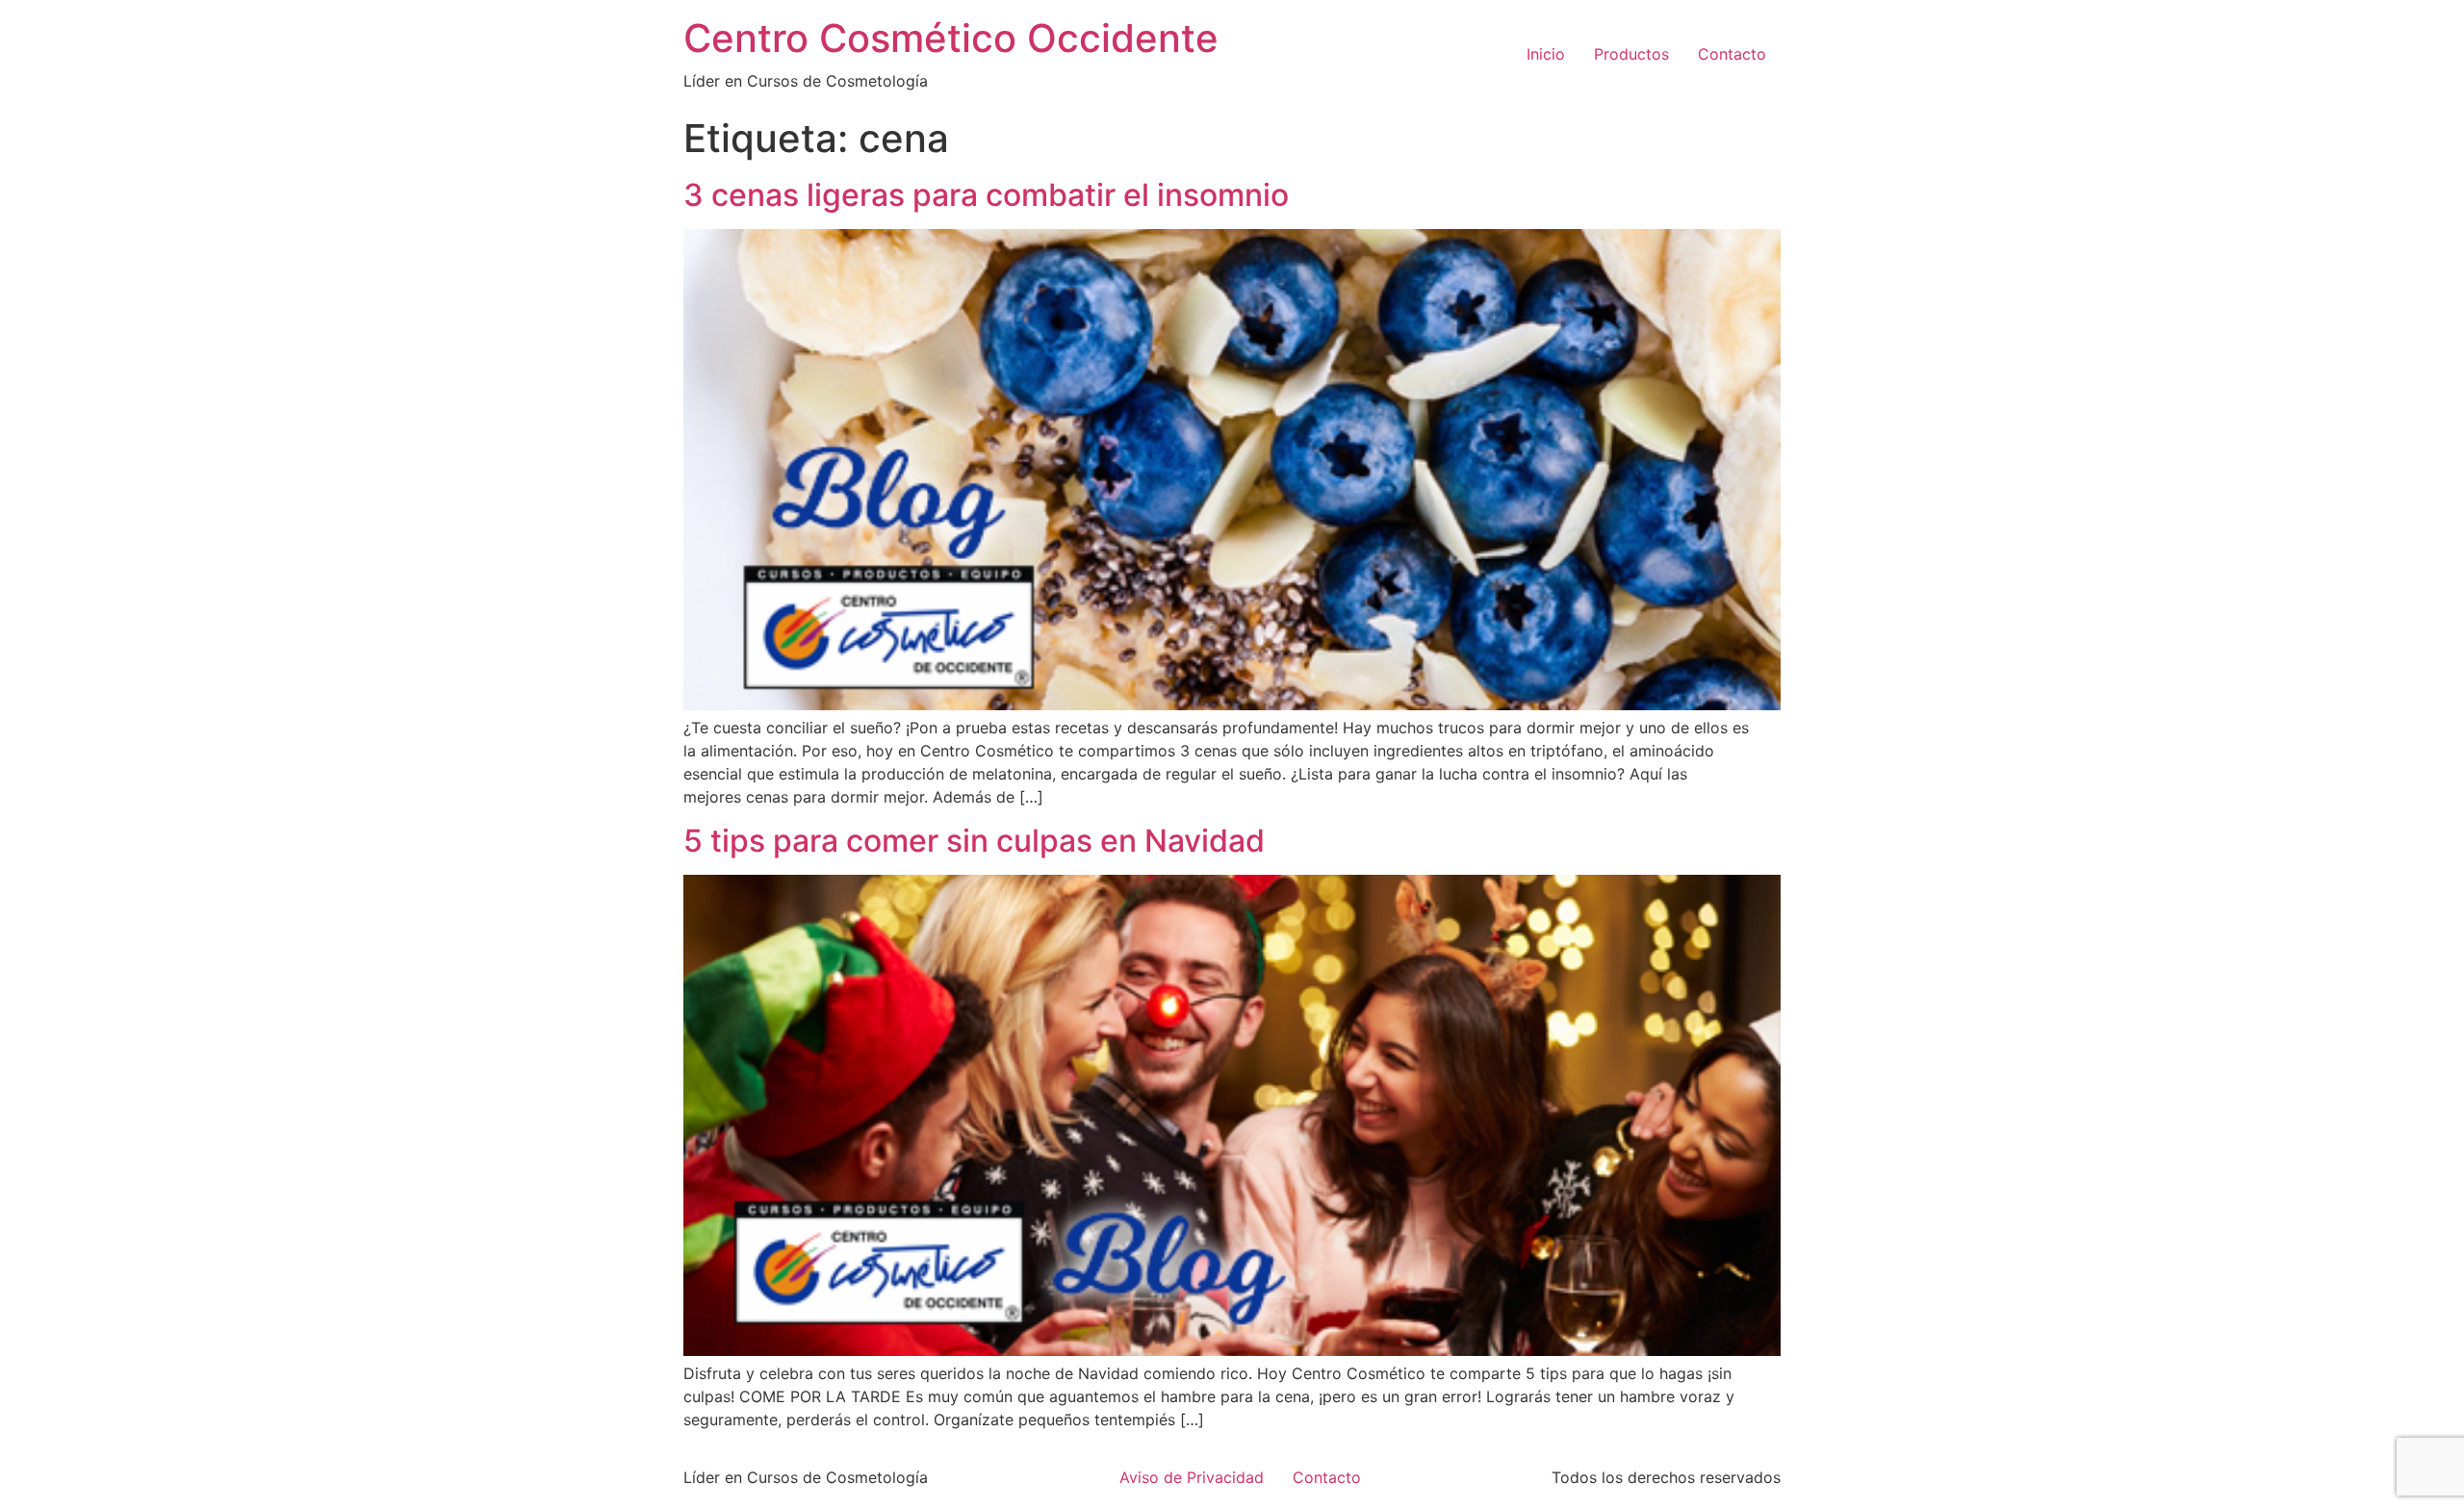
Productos (1631, 54)
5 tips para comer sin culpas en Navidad (974, 841)
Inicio (1546, 54)
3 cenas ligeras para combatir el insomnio (986, 195)
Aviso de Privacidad (1192, 1477)
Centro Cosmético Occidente (951, 38)
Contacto (1732, 54)
